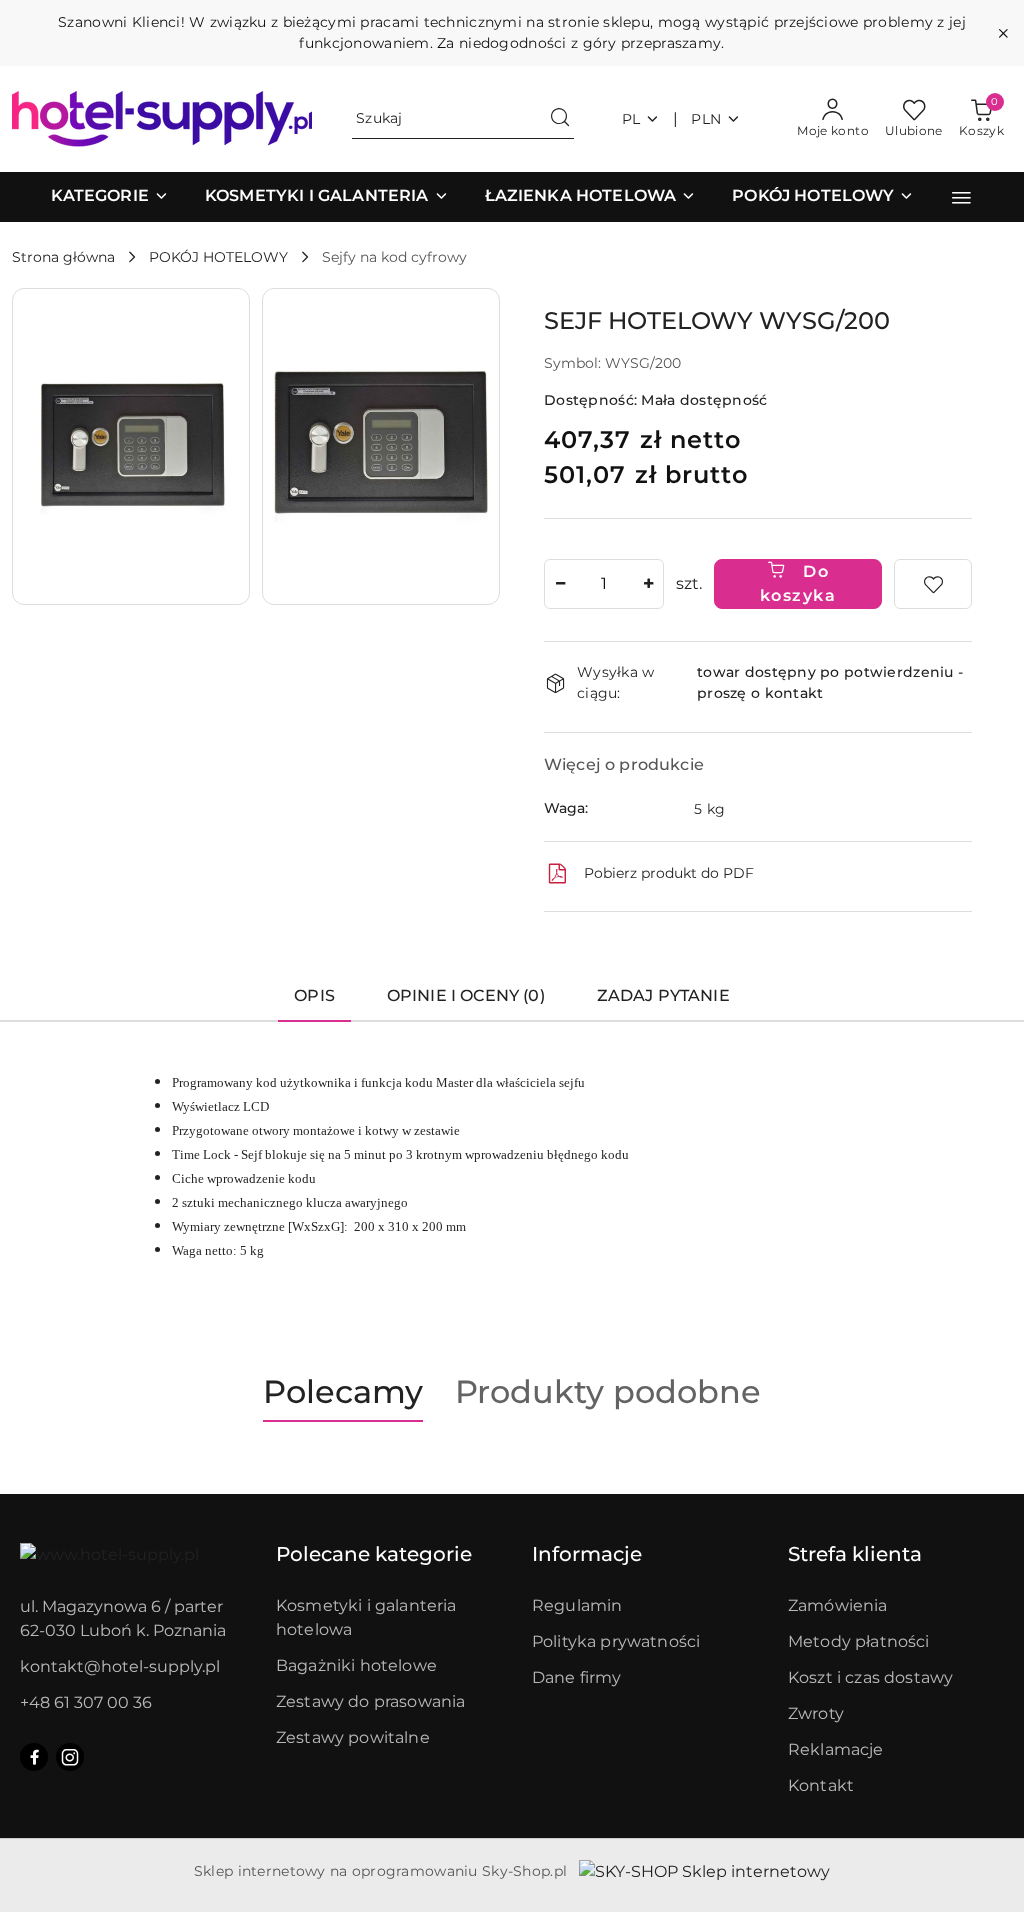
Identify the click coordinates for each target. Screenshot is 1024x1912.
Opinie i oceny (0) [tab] (466, 995)
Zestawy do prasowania (370, 1701)
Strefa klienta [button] (855, 1554)
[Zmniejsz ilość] (560, 584)
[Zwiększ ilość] (648, 584)
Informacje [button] (587, 1554)
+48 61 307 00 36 (86, 1702)
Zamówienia (838, 1605)
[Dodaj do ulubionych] (933, 584)
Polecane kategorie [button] (374, 1554)
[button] (110, 197)
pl (631, 119)
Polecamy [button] (343, 1391)
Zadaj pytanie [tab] (663, 995)
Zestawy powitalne (353, 1737)
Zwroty (816, 1713)
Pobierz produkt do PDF (669, 873)
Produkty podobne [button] (608, 1391)
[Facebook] (34, 1757)
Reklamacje (836, 1749)
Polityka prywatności (616, 1641)
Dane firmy (577, 1677)
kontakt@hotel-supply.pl (120, 1666)
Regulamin (577, 1605)
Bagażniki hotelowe (356, 1665)
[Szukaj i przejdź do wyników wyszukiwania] (560, 119)
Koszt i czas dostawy (870, 1677)
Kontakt (821, 1785)
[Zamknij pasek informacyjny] (1003, 33)
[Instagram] (70, 1757)
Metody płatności (859, 1641)
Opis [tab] (314, 995)
